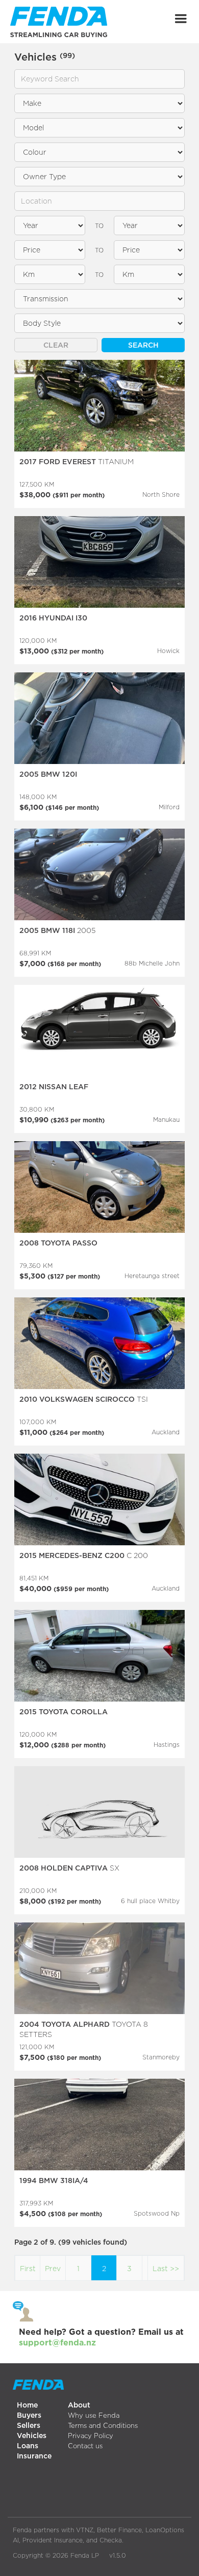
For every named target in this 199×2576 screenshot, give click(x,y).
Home (27, 2405)
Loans (28, 2445)
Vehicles (32, 2435)
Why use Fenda (94, 2415)
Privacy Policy (91, 2436)
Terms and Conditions (103, 2425)
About (79, 2405)
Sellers (29, 2425)
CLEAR (56, 345)
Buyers (29, 2415)
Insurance (34, 2456)
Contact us (85, 2446)
